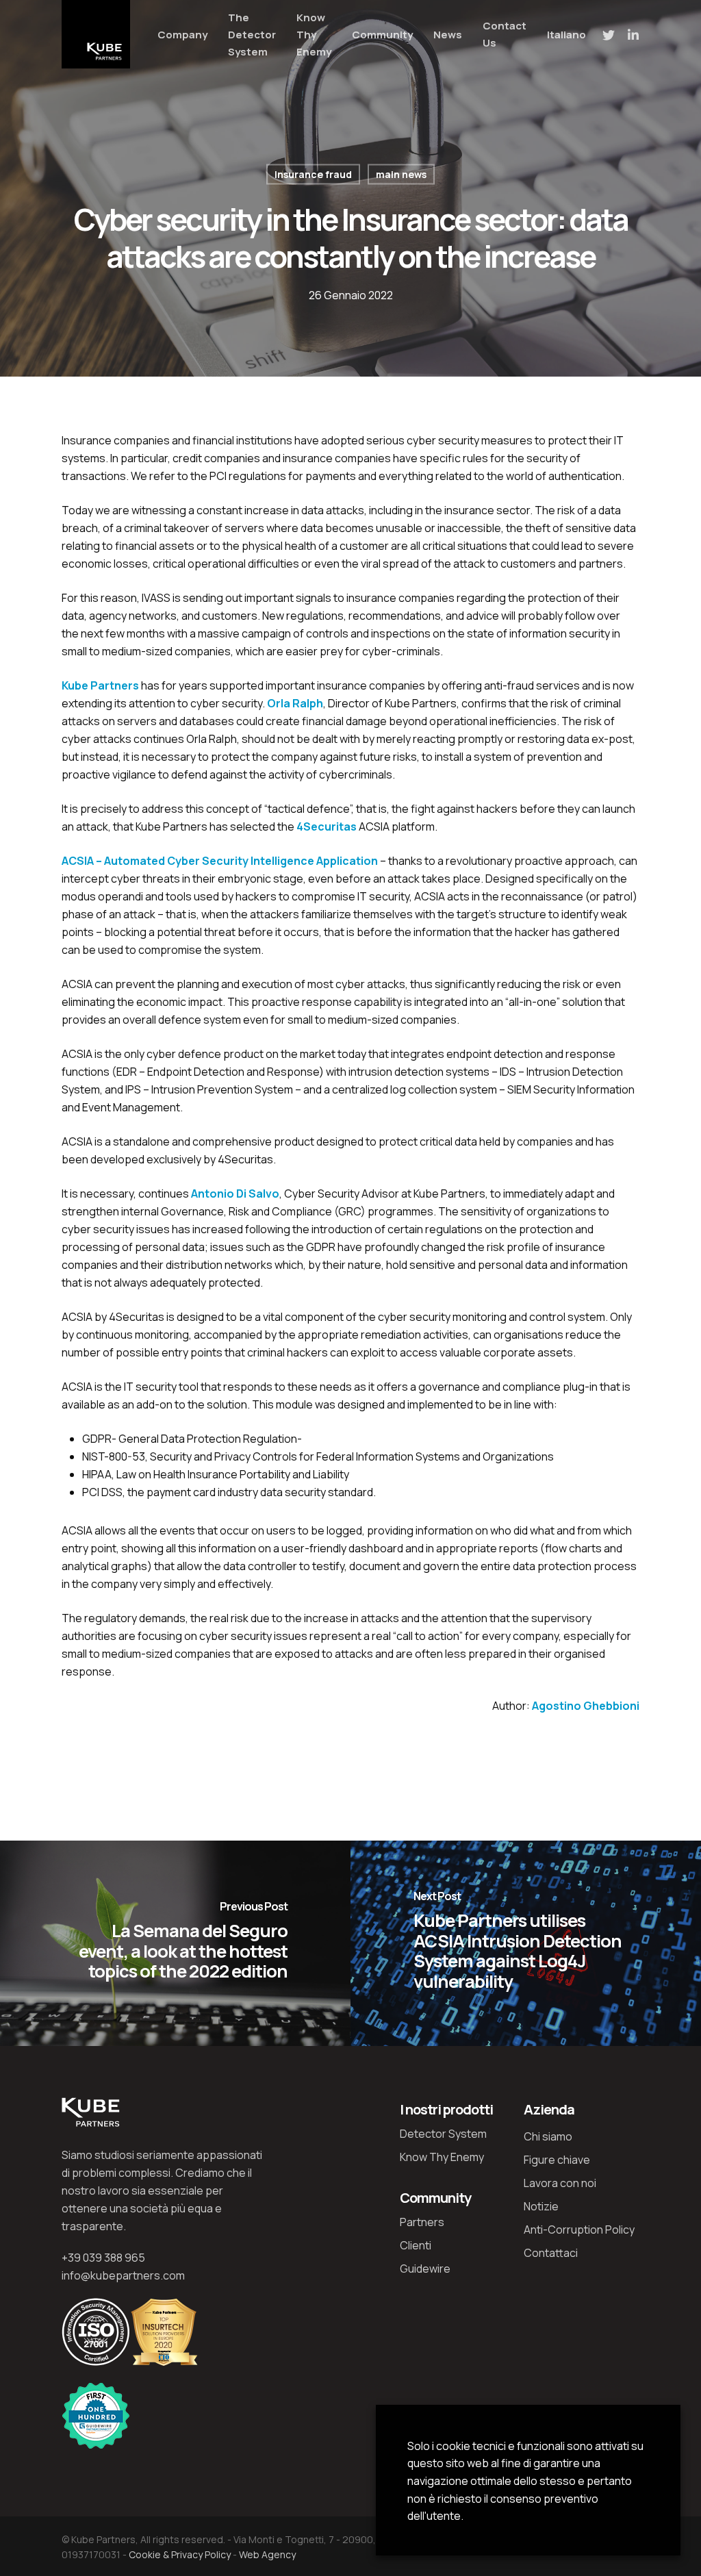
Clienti (416, 2245)
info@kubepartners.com (123, 2275)
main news (401, 174)
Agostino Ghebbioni (586, 1706)
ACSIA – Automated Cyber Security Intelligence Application (220, 861)
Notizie (541, 2206)
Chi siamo (548, 2136)
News (448, 35)
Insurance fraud (313, 174)
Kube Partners (100, 685)
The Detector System (252, 35)
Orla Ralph (295, 703)
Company (182, 35)
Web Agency (267, 2554)
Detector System (443, 2134)
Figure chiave (557, 2160)
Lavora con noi (560, 2183)
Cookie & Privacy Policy (180, 2554)
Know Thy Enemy (314, 35)
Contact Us (505, 34)
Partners (422, 2222)
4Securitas (327, 826)
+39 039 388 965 (103, 2258)
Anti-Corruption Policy (579, 2230)
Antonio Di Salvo (235, 1194)
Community (382, 35)
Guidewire (425, 2269)
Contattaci (551, 2253)
